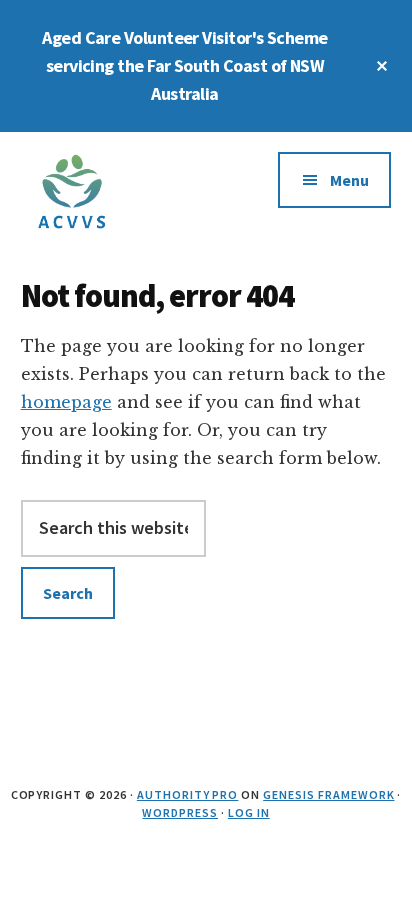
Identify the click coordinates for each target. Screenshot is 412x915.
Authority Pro (187, 794)
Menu (349, 180)
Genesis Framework (328, 794)
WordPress (180, 812)
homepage (66, 402)
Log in (249, 812)
